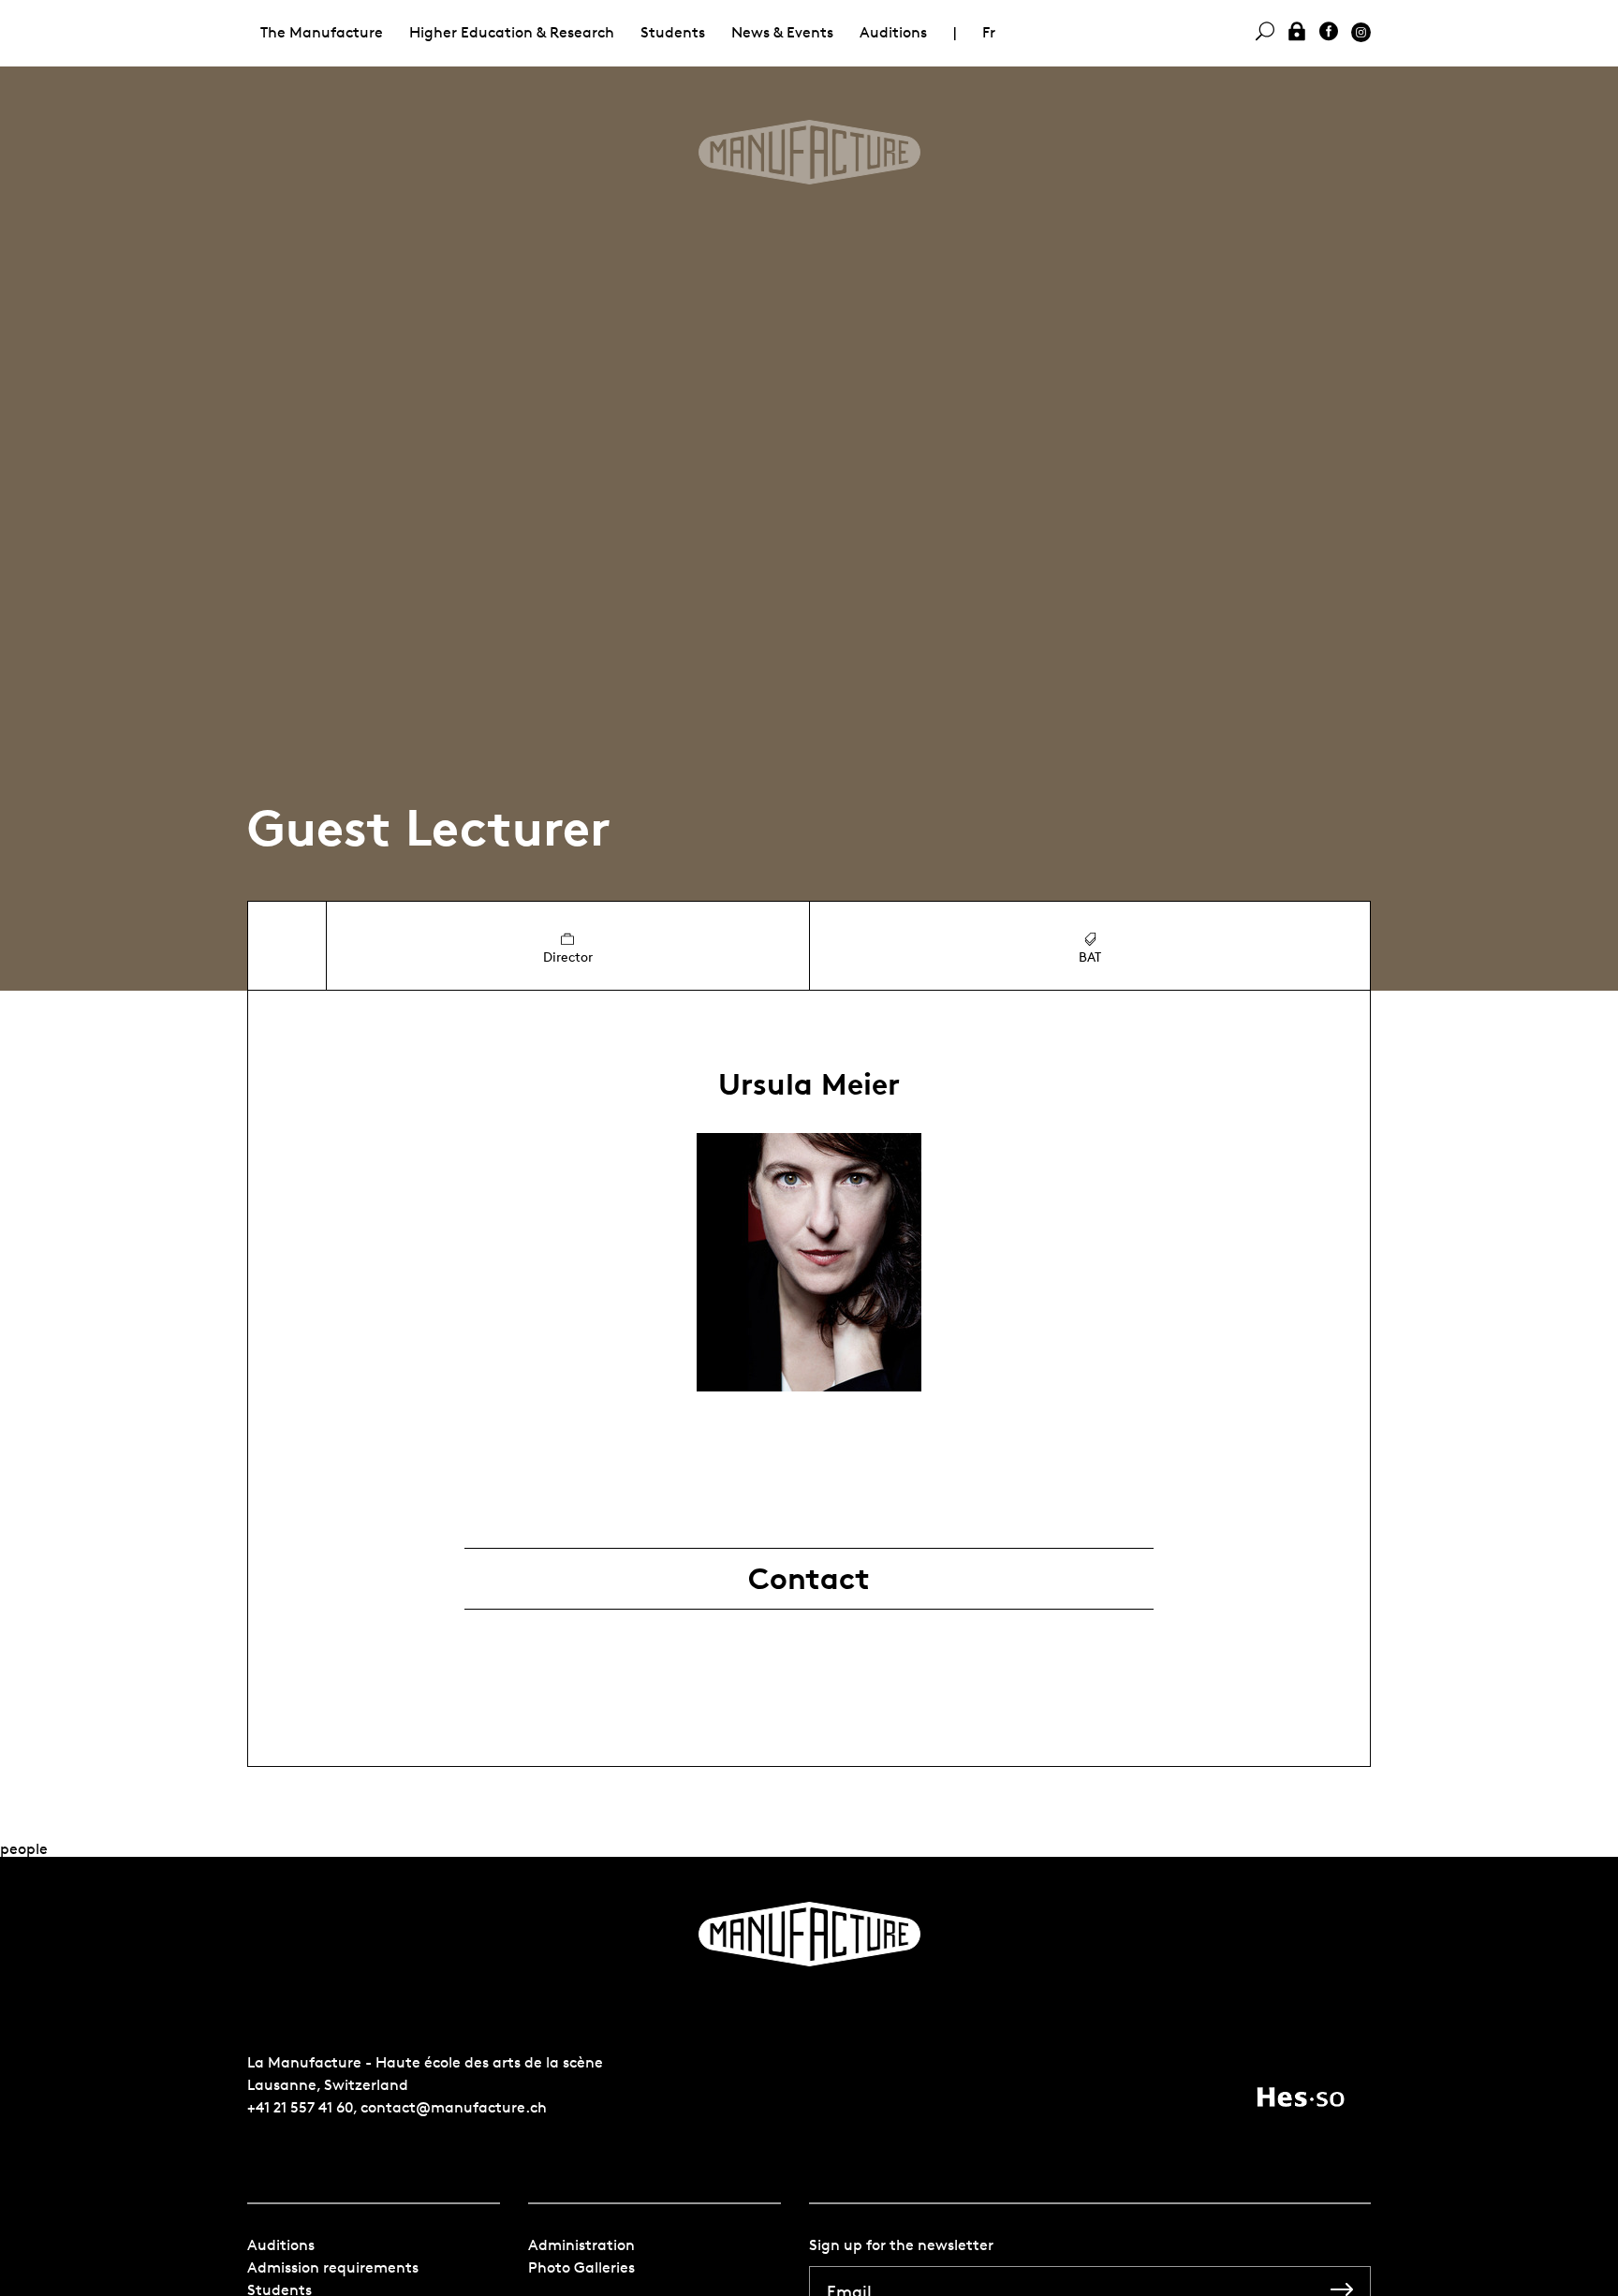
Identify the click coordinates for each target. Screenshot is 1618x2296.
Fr (989, 32)
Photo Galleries (581, 2267)
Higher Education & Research (512, 32)
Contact (809, 1579)
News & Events (782, 32)
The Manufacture (322, 32)
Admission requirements (333, 2267)
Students (673, 32)
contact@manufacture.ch (454, 2107)
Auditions (893, 32)
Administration (581, 2245)
